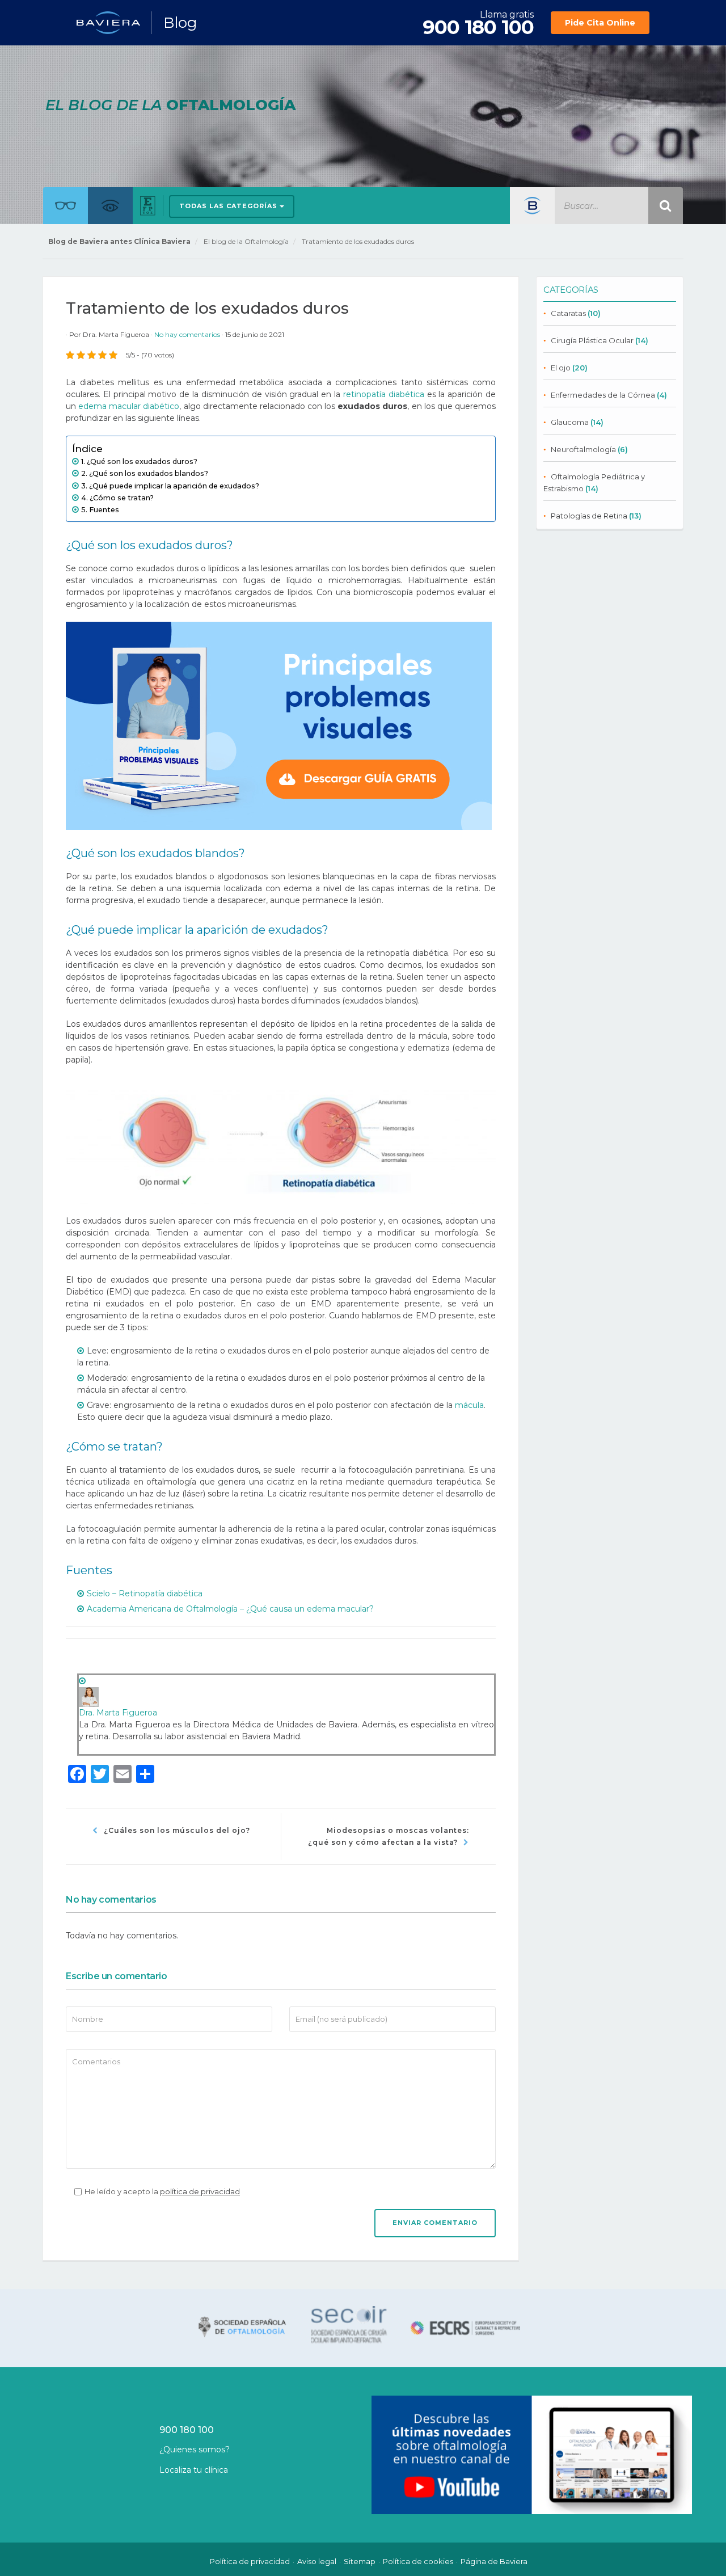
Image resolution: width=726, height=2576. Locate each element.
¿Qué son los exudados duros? (142, 461)
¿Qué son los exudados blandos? (149, 473)
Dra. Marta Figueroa (116, 334)
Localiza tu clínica (194, 2470)
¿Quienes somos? (195, 2449)
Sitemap (360, 2561)
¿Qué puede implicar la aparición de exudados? (174, 486)
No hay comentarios (188, 334)
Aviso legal (317, 2561)
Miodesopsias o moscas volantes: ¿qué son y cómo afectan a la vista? (389, 1836)
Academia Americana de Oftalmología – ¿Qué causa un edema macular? (230, 1609)
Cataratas (568, 313)
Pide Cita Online (600, 23)
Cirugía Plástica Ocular (592, 340)
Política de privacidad (250, 2561)
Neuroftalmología (583, 449)
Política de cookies (418, 2561)
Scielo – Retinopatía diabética (145, 1593)
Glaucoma (570, 422)
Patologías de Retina (589, 516)
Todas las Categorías (229, 206)
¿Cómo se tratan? (122, 498)
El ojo (561, 368)
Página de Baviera (494, 2561)
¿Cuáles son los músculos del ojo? (177, 1830)
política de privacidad (200, 2191)
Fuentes (104, 510)
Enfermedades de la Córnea (603, 395)
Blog (180, 23)
